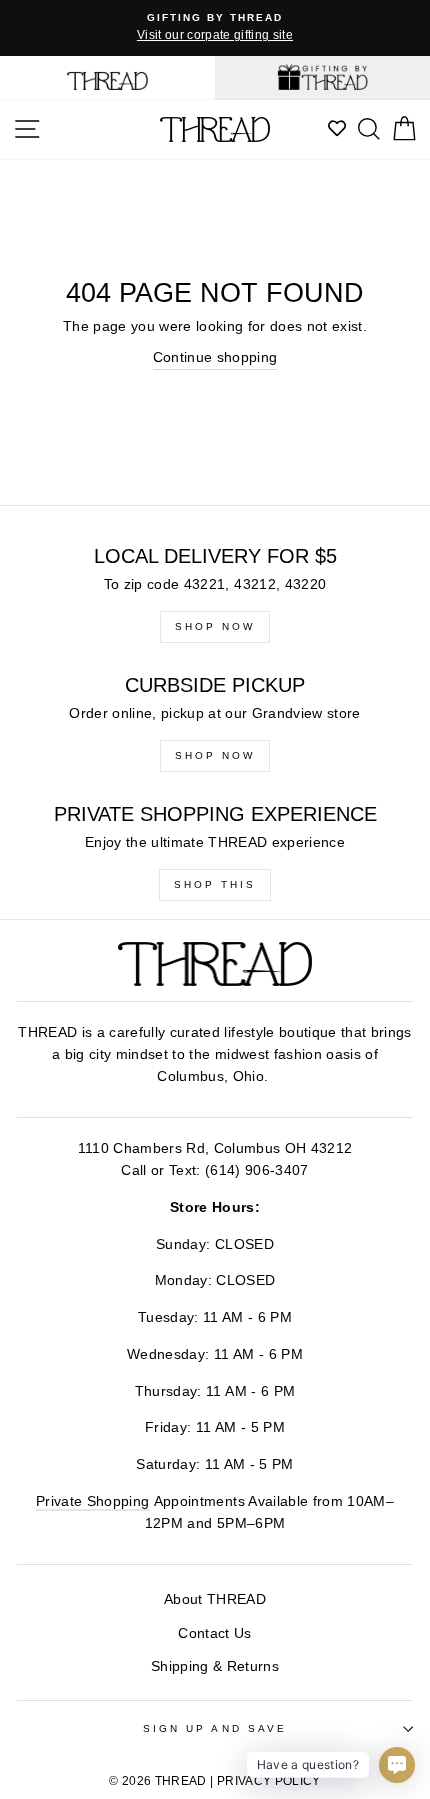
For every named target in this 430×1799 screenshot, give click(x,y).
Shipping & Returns (215, 1666)
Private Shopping (92, 1501)
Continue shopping (215, 357)
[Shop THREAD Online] (107, 78)
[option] (215, 28)
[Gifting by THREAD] (322, 78)
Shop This (215, 884)
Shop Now (215, 626)
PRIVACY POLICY (269, 1781)
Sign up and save (215, 1728)
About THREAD (215, 1599)
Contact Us (214, 1633)
